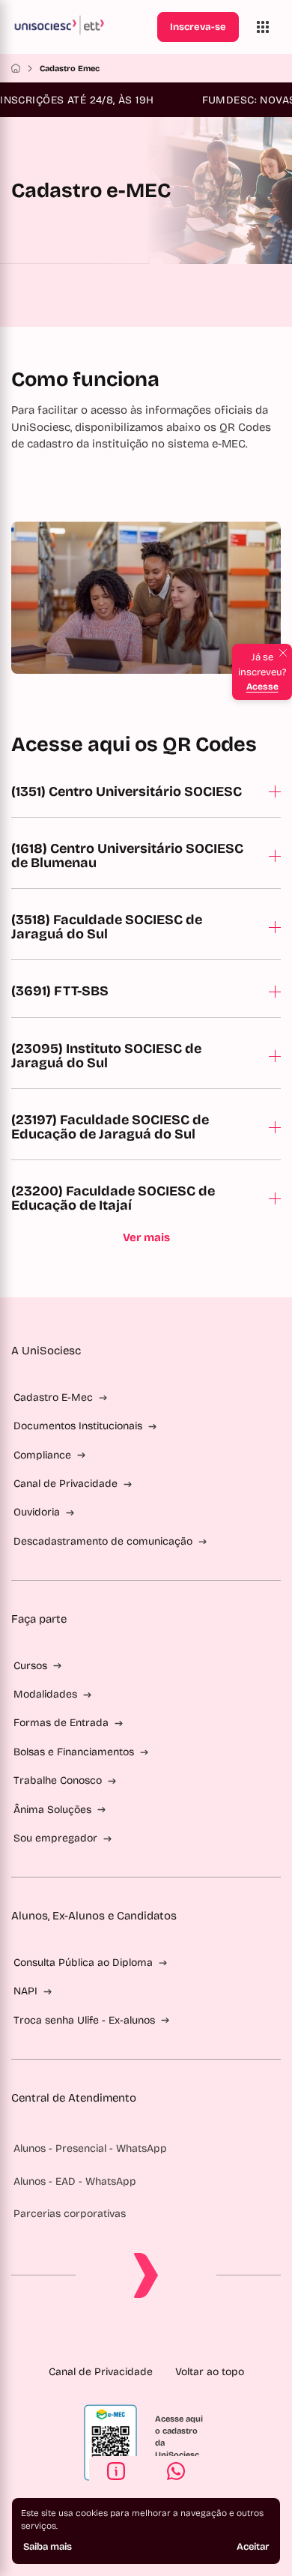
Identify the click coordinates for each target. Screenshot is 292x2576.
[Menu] (263, 27)
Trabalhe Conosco (58, 1780)
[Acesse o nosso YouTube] (194, 2334)
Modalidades (45, 1694)
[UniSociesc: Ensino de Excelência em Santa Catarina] (81, 27)
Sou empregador (55, 1838)
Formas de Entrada (61, 1723)
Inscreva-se (198, 27)
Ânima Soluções (52, 1810)
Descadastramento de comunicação (103, 1541)
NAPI (25, 1991)
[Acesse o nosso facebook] (98, 2334)
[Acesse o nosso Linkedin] (146, 2334)
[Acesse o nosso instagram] (122, 2334)
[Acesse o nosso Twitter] (170, 2334)
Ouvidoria (37, 1512)
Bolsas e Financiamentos (74, 1752)
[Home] (16, 68)
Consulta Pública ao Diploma (83, 1963)
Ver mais (146, 1237)
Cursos (30, 1666)
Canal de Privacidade (66, 1484)
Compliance (42, 1455)
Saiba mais (48, 2547)
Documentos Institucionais (78, 1426)
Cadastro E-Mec (53, 1397)
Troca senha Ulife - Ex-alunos (84, 2020)
